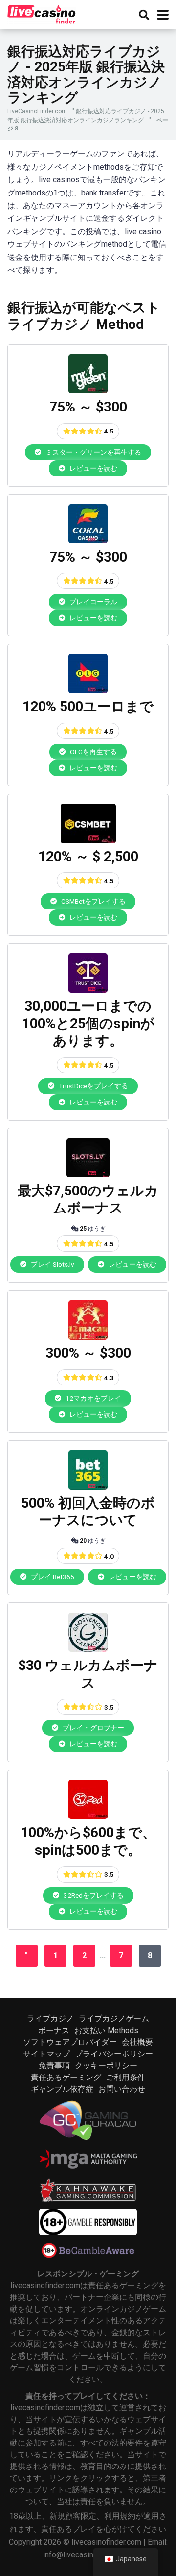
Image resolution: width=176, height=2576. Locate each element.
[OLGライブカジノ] (88, 690)
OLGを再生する (93, 752)
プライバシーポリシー (114, 2054)
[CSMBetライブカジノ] (88, 840)
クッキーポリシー (106, 2066)
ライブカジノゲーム (114, 2019)
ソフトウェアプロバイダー (70, 2042)
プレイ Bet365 (52, 1577)
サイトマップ (46, 2054)
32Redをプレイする (93, 1895)
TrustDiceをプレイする (93, 1086)
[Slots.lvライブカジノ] (88, 1175)
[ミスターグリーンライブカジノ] (88, 391)
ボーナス (54, 2030)
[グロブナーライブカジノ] (88, 1649)
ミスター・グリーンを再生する (93, 452)
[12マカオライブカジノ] (88, 1337)
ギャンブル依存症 (62, 2089)
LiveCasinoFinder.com (37, 111)
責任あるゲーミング (66, 2077)
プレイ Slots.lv (52, 1264)
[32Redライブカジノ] (88, 1816)
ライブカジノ (50, 2019)
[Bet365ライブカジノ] (88, 1487)
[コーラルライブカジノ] (88, 541)
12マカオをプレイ (93, 1398)
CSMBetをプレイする (93, 901)
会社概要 (137, 2042)
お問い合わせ (122, 2089)
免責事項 (54, 2066)
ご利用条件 (126, 2077)
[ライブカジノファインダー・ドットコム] (42, 13)
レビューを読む (93, 468)
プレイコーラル (93, 602)
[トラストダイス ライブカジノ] (88, 990)
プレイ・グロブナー (93, 1728)
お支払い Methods (106, 2030)
